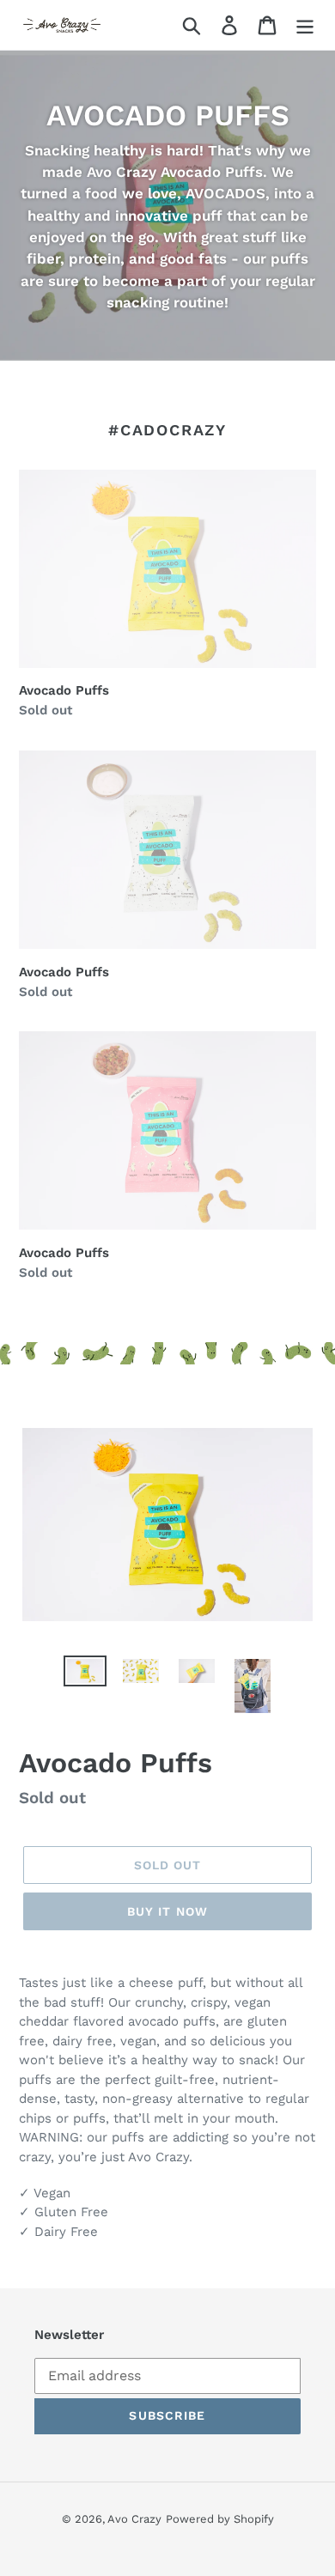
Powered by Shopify (220, 2519)
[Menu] (305, 25)
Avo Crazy (134, 2519)
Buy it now (167, 1911)
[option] (85, 1674)
